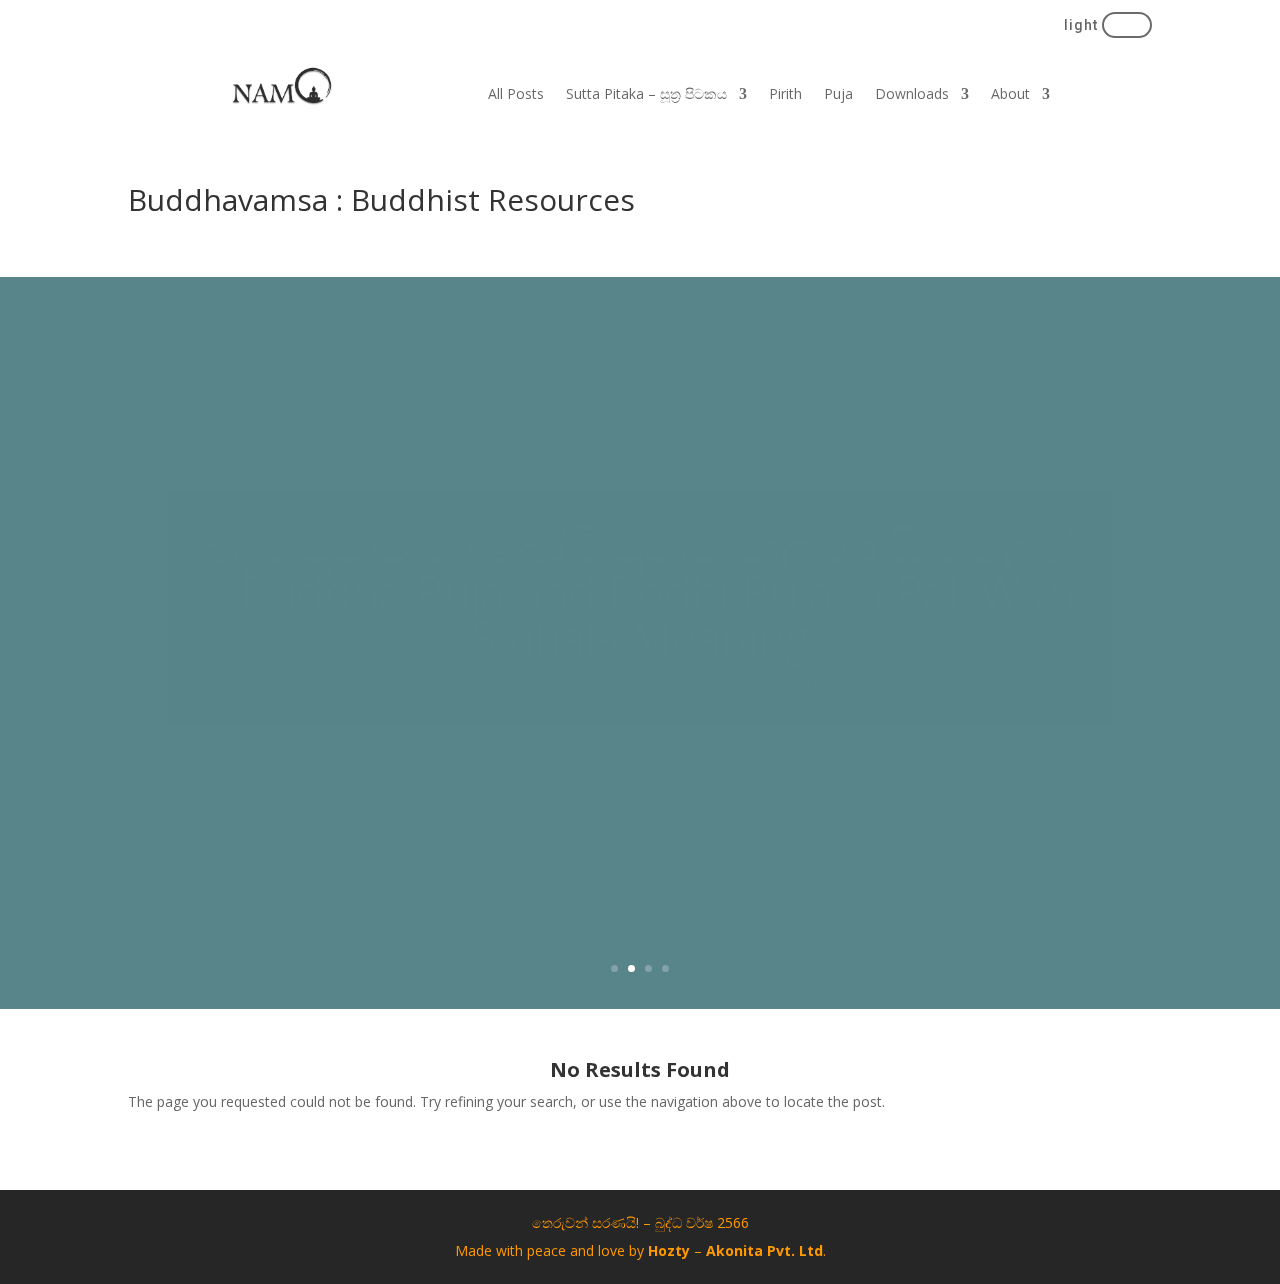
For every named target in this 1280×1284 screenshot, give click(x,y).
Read (640, 875)
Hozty (669, 1250)
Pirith (785, 95)
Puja (838, 95)
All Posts (516, 95)
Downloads (912, 95)
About (1010, 95)
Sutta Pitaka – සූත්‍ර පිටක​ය (646, 95)
